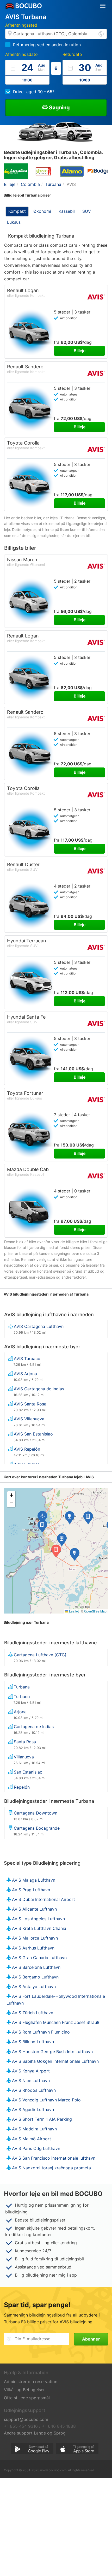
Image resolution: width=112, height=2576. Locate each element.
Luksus (14, 222)
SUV (87, 211)
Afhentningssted (21, 25)
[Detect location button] (101, 34)
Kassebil (67, 211)
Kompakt (17, 211)
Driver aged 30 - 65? (34, 92)
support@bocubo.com (26, 2419)
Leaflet (73, 1611)
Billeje (80, 351)
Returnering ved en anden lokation (47, 45)
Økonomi (42, 211)
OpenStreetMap (95, 1611)
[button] (62, 1540)
